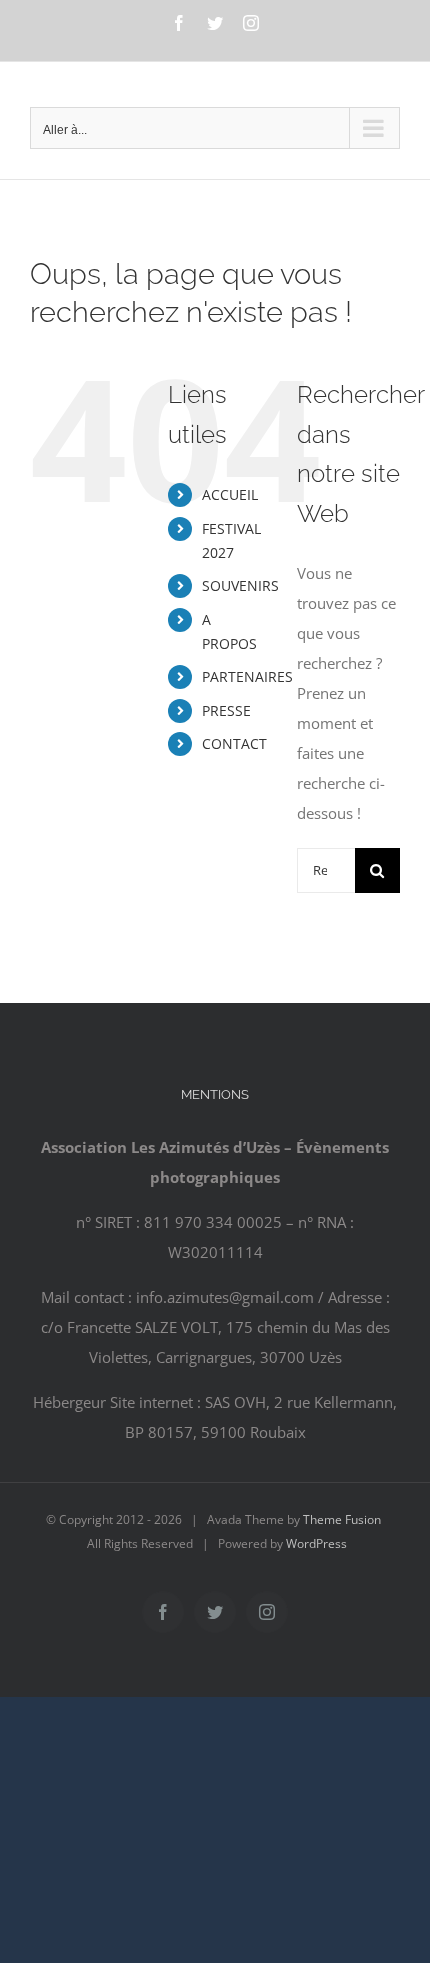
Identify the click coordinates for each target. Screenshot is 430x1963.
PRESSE (226, 710)
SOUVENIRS (240, 585)
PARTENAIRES (247, 676)
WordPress (316, 1543)
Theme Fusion (342, 1519)
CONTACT (234, 743)
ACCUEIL (230, 494)
